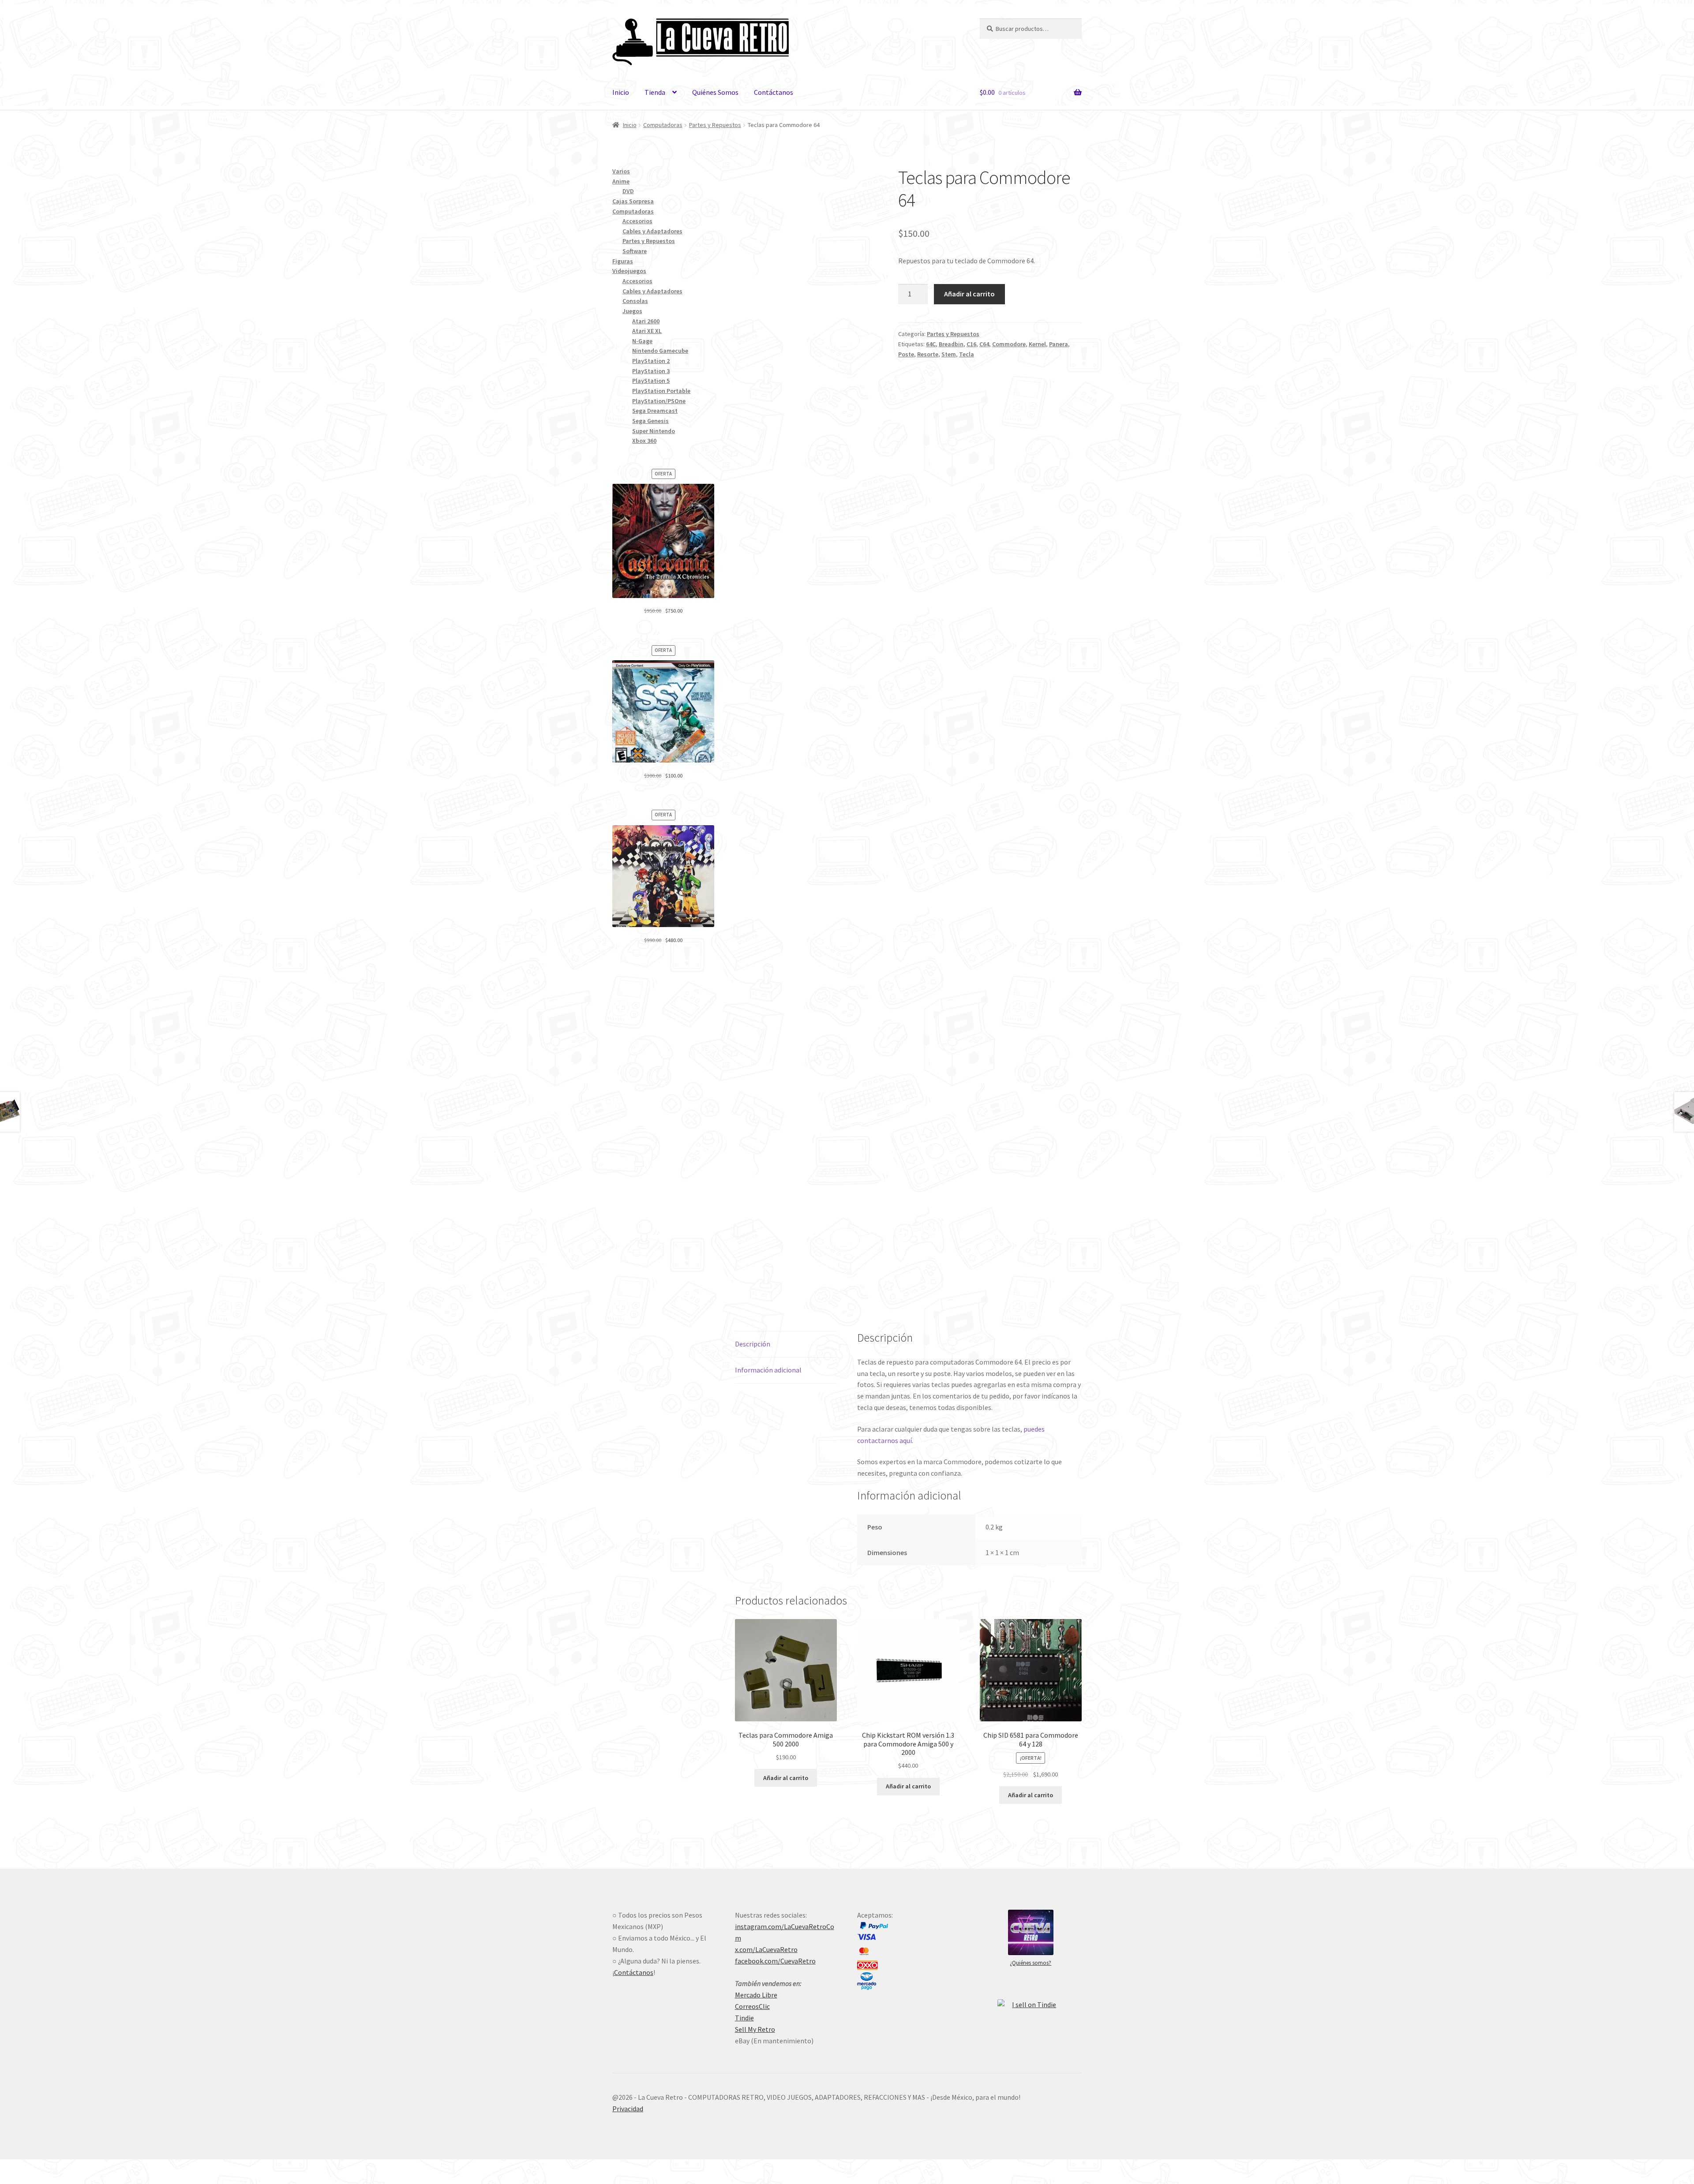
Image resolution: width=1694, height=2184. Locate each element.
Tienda (655, 92)
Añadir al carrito (969, 294)
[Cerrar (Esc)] (74, 2167)
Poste (906, 354)
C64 (984, 344)
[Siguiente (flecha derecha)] (31, 2180)
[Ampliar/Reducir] (10, 2167)
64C (931, 344)
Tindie (744, 2018)
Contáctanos (774, 92)
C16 (971, 344)
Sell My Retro (755, 2029)
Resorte (928, 354)
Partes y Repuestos (715, 125)
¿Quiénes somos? (1031, 1963)
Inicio (621, 92)
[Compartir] (53, 2167)
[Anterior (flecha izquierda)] (10, 2180)
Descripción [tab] (753, 1344)
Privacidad (628, 2109)
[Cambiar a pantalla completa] (31, 2167)
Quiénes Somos (715, 92)
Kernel (1037, 344)
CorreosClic (752, 2006)
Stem (949, 354)
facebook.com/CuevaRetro (775, 1961)
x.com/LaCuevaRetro (766, 1949)
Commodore (1009, 344)
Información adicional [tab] (768, 1370)
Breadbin (951, 344)
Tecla (967, 354)
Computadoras (663, 125)
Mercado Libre (756, 1995)
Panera (1059, 344)
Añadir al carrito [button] (786, 1778)
